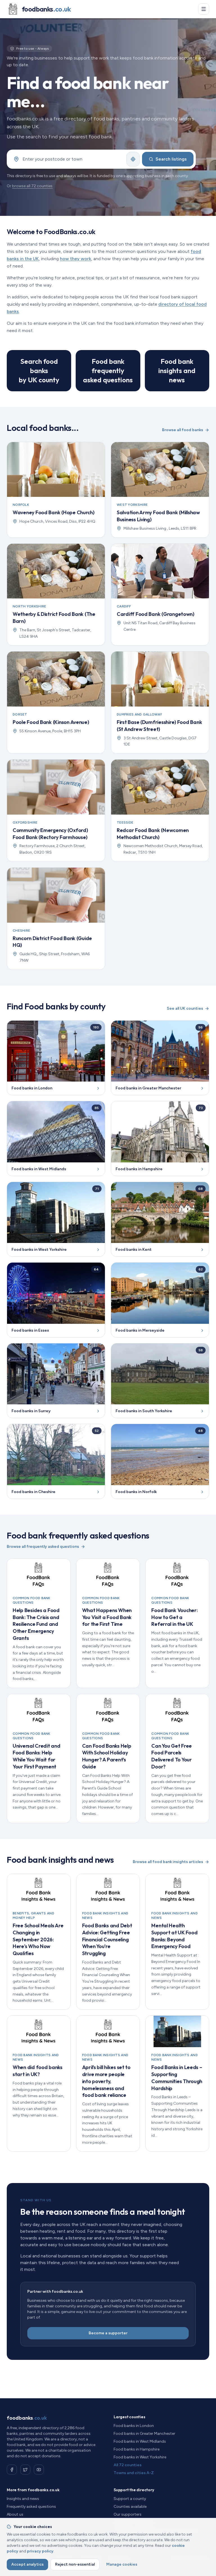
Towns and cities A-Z (134, 2473)
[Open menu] (204, 9)
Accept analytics (27, 2564)
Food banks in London (134, 2426)
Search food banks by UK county (39, 371)
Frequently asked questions (31, 2507)
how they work (76, 259)
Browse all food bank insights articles (168, 1862)
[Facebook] (12, 2470)
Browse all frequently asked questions (43, 1547)
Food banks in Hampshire (137, 2449)
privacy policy (40, 2551)
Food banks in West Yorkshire (140, 2457)
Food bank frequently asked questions (108, 371)
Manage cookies (122, 2564)
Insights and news (23, 2499)
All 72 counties (128, 2465)
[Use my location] (133, 159)
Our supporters (128, 2514)
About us (15, 2514)
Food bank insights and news (177, 371)
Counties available (130, 2507)
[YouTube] (39, 2470)
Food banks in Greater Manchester (144, 2434)
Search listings (171, 159)
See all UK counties (185, 1008)
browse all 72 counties (32, 186)
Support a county (130, 2499)
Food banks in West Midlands (140, 2441)
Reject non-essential (75, 2564)
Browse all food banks (183, 430)
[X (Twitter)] (25, 2470)
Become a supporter (108, 2333)
